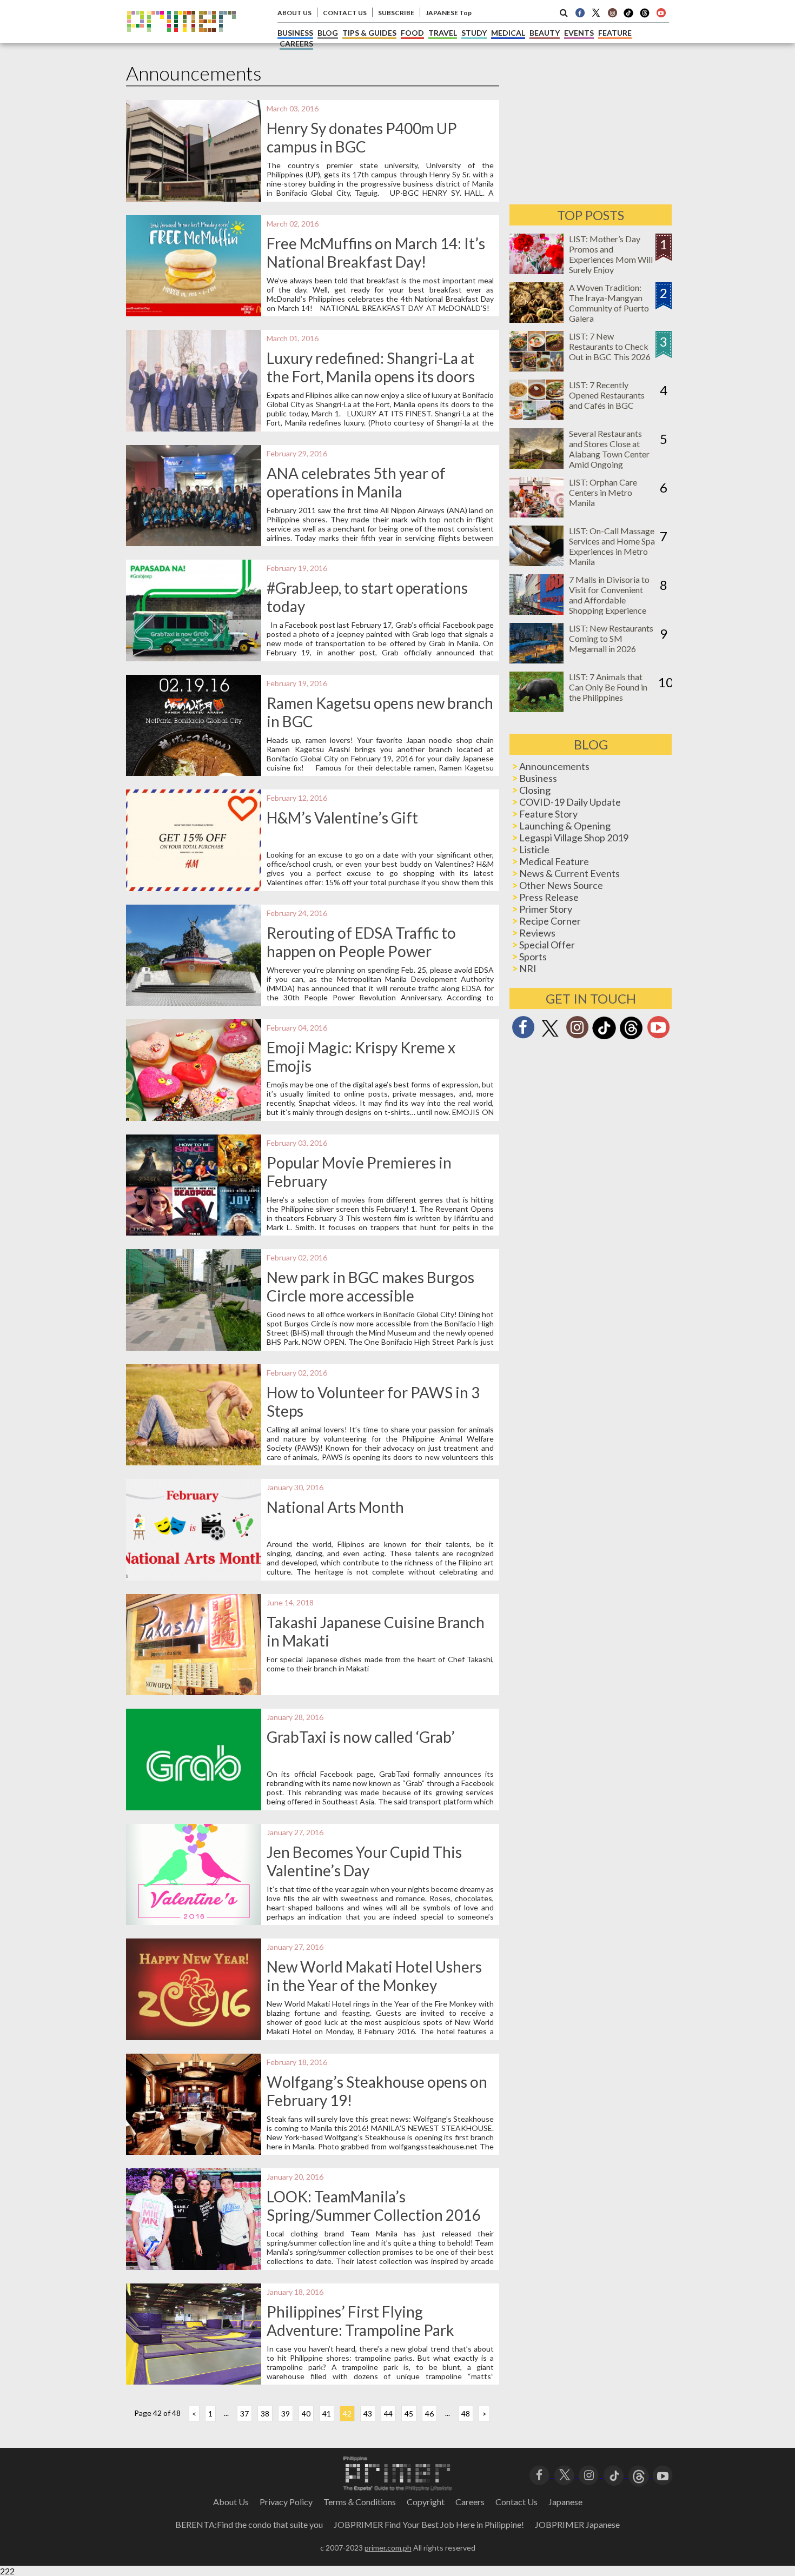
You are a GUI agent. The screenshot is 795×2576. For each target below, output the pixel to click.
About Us (231, 2502)
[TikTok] (628, 16)
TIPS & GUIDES (369, 33)
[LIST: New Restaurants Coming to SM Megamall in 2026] (536, 660)
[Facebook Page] (580, 12)
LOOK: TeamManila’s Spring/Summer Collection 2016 (373, 2206)
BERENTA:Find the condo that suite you (249, 2524)
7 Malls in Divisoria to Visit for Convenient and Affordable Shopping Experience (609, 595)
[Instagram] (612, 12)
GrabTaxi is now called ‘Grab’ (361, 1737)
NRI (528, 968)
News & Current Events (569, 873)
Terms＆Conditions (360, 2502)
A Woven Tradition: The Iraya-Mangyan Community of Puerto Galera (609, 303)
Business (538, 778)
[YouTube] (663, 2474)
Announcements (554, 766)
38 (265, 2414)
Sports (533, 957)
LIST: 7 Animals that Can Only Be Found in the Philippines (608, 687)
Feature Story (548, 814)
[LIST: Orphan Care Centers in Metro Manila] (536, 514)
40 (306, 2414)
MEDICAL (508, 33)
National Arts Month (335, 1507)
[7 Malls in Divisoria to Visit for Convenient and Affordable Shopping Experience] (536, 611)
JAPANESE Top (449, 13)
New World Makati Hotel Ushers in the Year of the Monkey (374, 1976)
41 (327, 2414)
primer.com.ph (388, 2548)
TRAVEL (443, 33)
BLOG (328, 33)
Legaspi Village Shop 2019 (574, 838)
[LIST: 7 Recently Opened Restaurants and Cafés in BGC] (536, 417)
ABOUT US (294, 13)
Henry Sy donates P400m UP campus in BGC (362, 137)
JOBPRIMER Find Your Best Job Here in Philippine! (429, 2524)
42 (347, 2414)
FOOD (412, 33)
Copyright (426, 2502)
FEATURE (615, 33)
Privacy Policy (286, 2502)
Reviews (537, 933)
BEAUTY (545, 33)
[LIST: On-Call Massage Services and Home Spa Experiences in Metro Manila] (536, 563)
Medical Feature (554, 861)
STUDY (474, 33)
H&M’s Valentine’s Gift (342, 818)
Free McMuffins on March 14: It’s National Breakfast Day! (376, 253)
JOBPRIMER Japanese (577, 2524)
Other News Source (561, 885)
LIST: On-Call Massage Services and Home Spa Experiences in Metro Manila (612, 546)
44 (388, 2414)
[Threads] (631, 1038)
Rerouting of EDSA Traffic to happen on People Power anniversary (361, 951)
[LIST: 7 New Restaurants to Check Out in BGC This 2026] (536, 368)
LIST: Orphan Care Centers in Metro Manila (603, 492)
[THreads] (645, 16)
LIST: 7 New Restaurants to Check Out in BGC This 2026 (610, 346)
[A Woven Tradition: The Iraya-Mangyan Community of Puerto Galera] (536, 319)
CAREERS (296, 44)
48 (466, 2414)
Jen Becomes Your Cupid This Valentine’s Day (364, 1861)
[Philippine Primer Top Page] (181, 40)
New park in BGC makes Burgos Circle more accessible (370, 1286)
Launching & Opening (565, 826)
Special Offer (547, 945)
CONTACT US (345, 13)
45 (409, 2414)
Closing (535, 790)
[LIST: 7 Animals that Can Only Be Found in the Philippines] (536, 709)
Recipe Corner (550, 921)
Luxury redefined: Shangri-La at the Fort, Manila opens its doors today (371, 376)
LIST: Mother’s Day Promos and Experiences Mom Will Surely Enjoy (611, 254)
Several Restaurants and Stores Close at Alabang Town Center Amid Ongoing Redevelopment (609, 454)
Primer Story (546, 909)
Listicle (534, 849)
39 (286, 2414)
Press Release (549, 897)
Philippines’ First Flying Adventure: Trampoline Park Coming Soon (360, 2330)
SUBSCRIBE (396, 13)
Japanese (565, 2502)
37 (244, 2414)
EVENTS (579, 33)
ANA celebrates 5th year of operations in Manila (356, 482)
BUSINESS (295, 33)
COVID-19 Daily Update (570, 802)
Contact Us (516, 2502)
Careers (470, 2502)
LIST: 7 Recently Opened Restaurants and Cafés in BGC (607, 395)
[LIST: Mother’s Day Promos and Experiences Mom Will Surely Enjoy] (536, 271)
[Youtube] (661, 12)
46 (429, 2414)
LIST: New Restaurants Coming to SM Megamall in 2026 (611, 638)
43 (368, 2414)
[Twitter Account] (596, 12)
